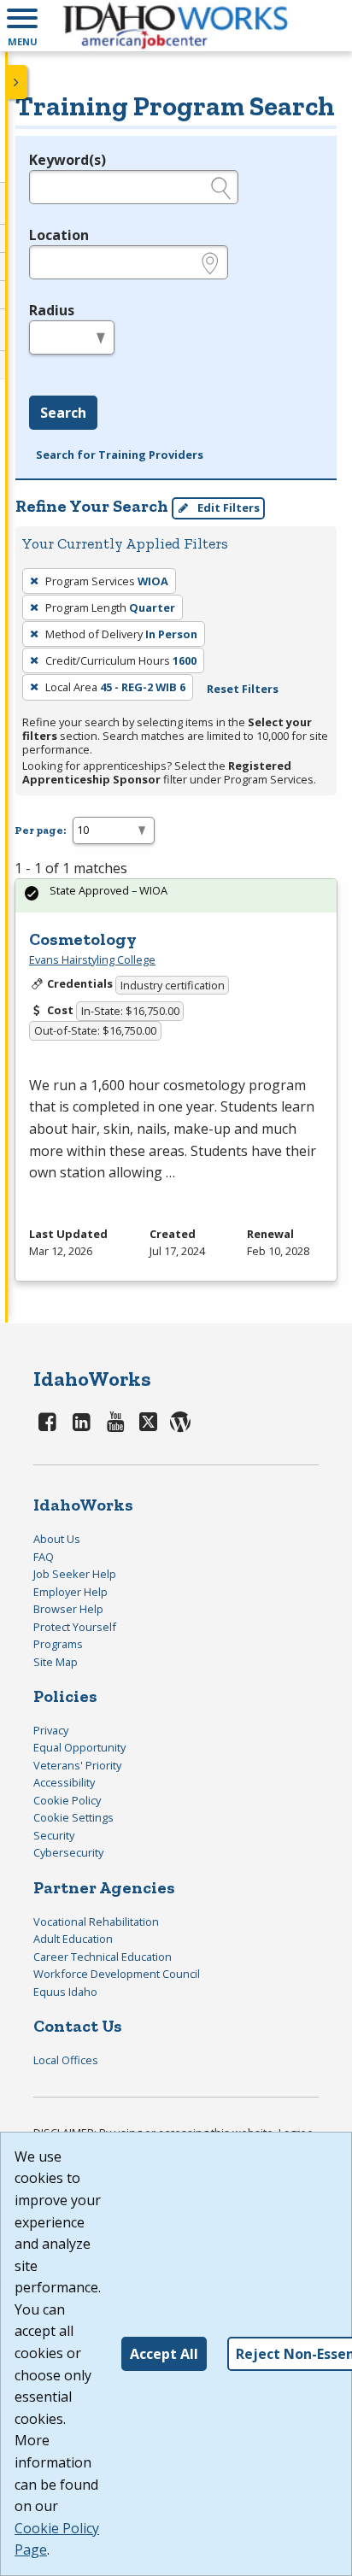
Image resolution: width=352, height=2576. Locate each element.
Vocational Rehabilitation (96, 1922)
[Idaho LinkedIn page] (82, 1421)
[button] (22, 26)
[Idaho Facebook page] (48, 1421)
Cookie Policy (67, 1800)
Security (54, 1835)
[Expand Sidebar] (17, 82)
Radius (52, 310)
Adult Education (73, 1939)
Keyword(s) (67, 160)
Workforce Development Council (117, 1974)
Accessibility (64, 1782)
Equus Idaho (65, 1992)
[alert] (176, 896)
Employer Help (70, 1592)
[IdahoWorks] (176, 26)
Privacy (51, 1730)
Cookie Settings (73, 1817)
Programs (58, 1644)
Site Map (56, 1662)
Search (63, 413)
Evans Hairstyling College (92, 959)
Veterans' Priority (77, 1765)
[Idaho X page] (151, 1421)
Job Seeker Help (75, 1574)
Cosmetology (83, 939)
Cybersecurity (68, 1852)
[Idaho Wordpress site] (180, 1421)
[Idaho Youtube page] (115, 1421)
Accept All (164, 2354)
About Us (57, 1539)
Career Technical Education (103, 1957)
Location (59, 235)
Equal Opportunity (79, 1747)
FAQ (44, 1557)
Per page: (40, 830)
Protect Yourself (75, 1627)
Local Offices (66, 2060)
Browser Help (68, 1609)
